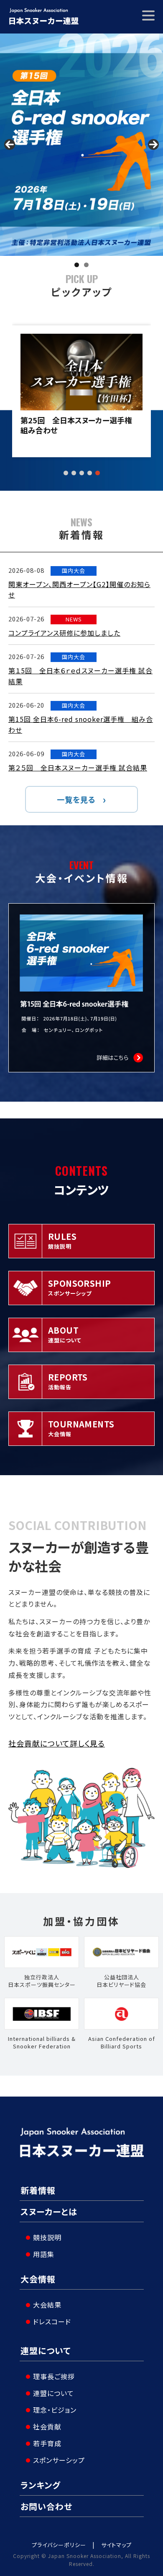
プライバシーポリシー (59, 2545)
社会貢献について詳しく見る (57, 1743)
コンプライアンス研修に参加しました (64, 633)
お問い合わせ (46, 2506)
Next (153, 144)
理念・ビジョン (55, 2410)
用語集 (44, 2254)
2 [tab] (86, 265)
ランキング (41, 2485)
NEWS (74, 619)
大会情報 (38, 2279)
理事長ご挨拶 (54, 2376)
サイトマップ (116, 2545)
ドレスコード (52, 2321)
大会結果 (47, 2305)
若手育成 (47, 2443)
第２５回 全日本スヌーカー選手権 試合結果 (78, 768)
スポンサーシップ (59, 2460)
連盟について (46, 2351)
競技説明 (47, 2237)
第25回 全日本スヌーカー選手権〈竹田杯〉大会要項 (79, 425)
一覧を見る (76, 799)
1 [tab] (77, 265)
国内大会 (74, 571)
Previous (10, 144)
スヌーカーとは (49, 2211)
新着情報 (38, 2190)
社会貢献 (47, 2427)
